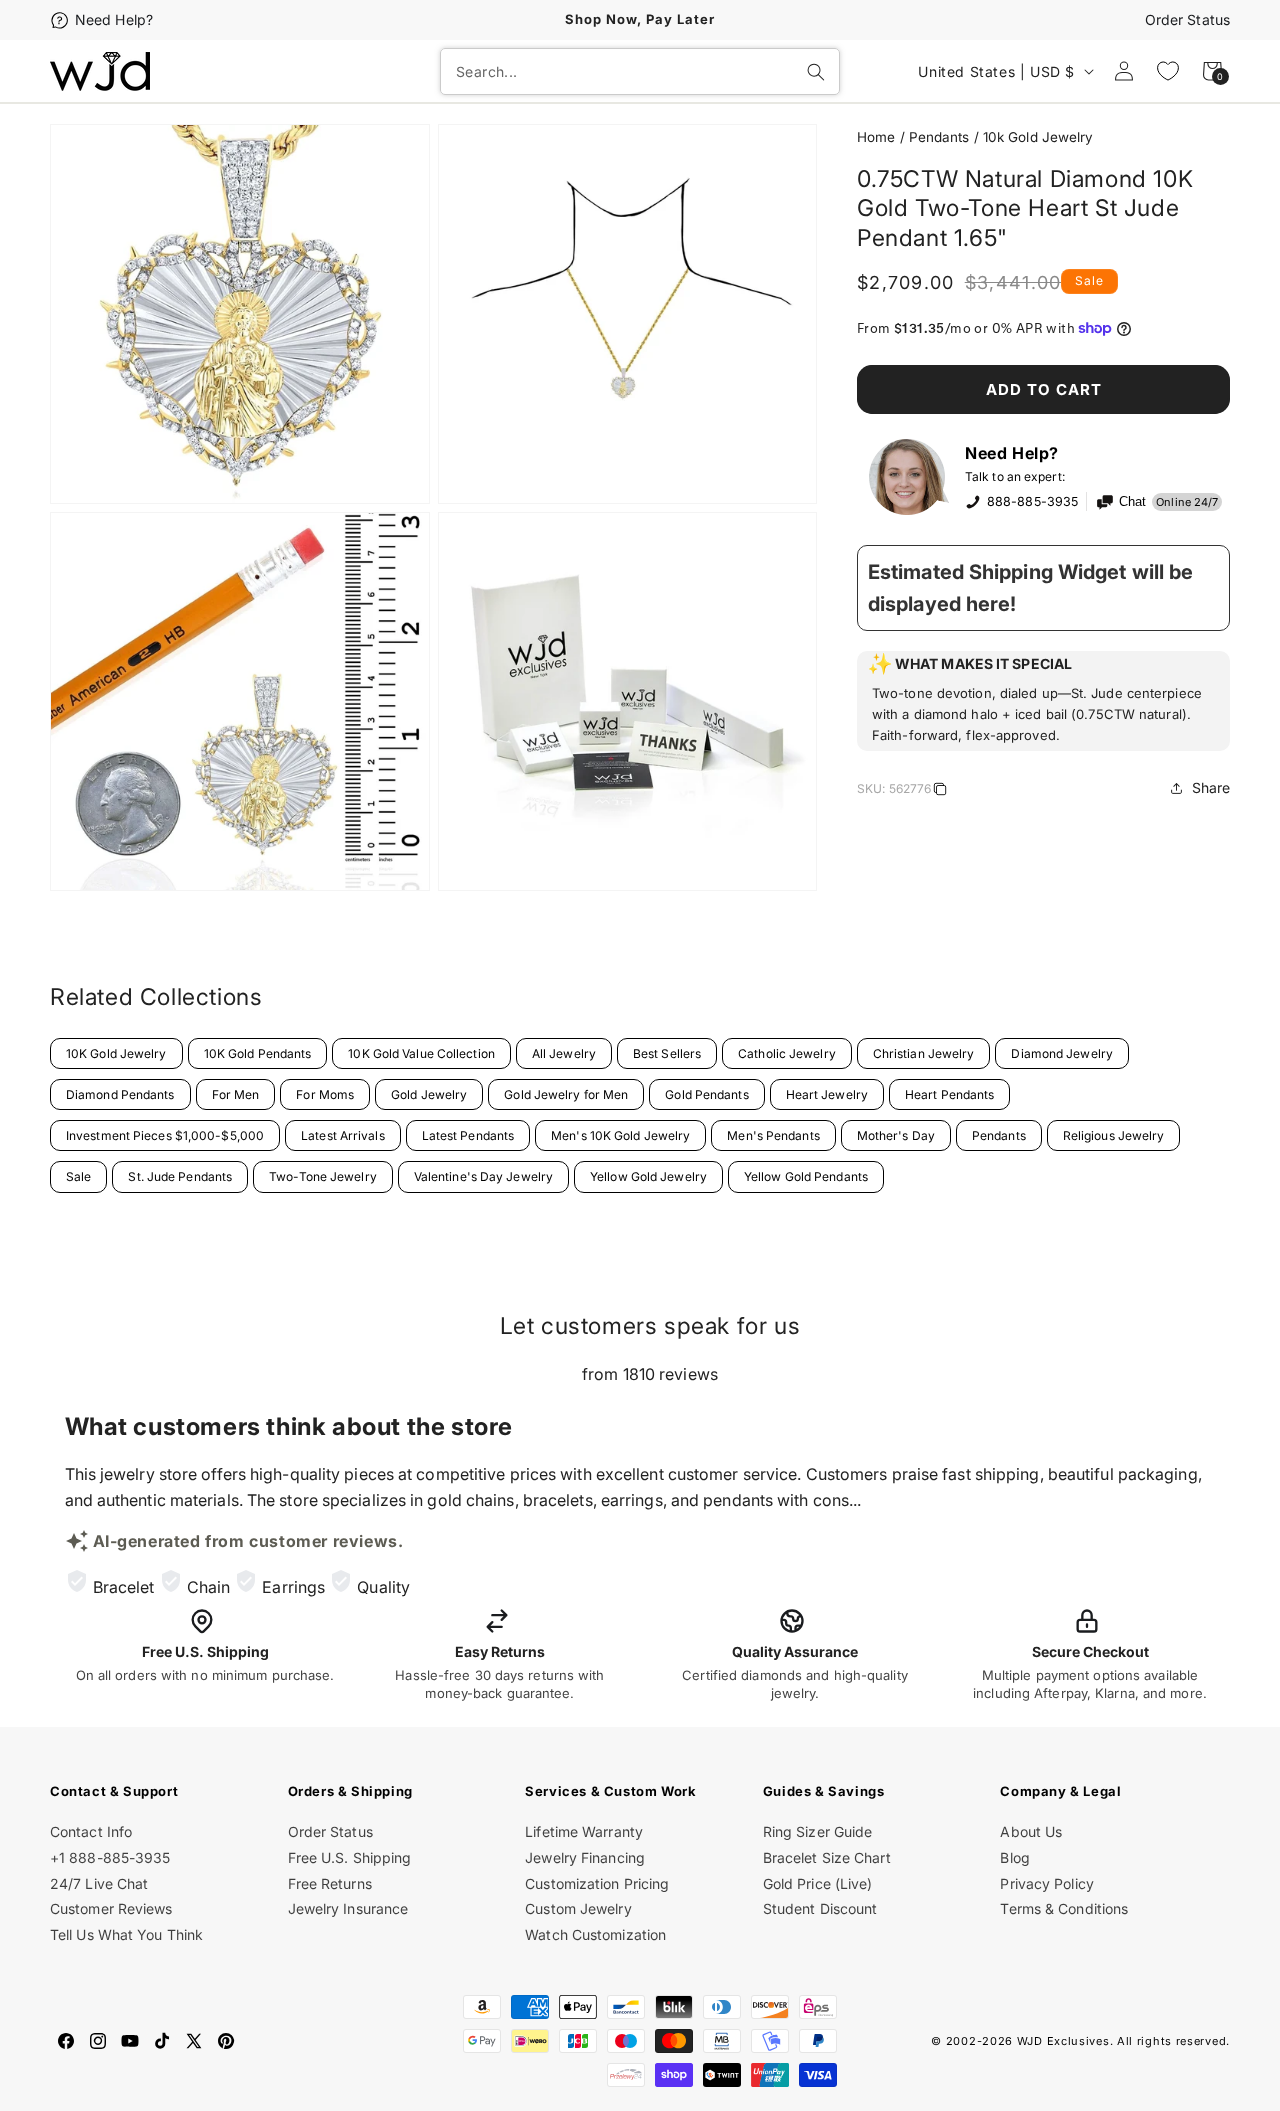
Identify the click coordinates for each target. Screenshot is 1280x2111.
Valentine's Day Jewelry (483, 1176)
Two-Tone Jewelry (323, 1176)
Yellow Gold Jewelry (648, 1176)
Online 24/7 (1187, 502)
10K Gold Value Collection (421, 1053)
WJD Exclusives (1063, 2041)
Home (876, 137)
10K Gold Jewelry (116, 1053)
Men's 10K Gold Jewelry (620, 1135)
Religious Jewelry (1114, 1135)
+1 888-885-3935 (110, 1857)
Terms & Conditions (1064, 1908)
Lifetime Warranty (584, 1831)
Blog (1014, 1857)
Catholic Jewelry (787, 1053)
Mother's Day (896, 1135)
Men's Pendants (773, 1135)
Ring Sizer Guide (818, 1831)
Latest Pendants (468, 1135)
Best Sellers (667, 1053)
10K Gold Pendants (258, 1053)
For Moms (325, 1094)
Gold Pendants (706, 1094)
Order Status (1187, 19)
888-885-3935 (1032, 501)
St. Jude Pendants (180, 1176)
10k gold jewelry (1038, 137)
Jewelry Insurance (348, 1908)
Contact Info (91, 1831)
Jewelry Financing (585, 1857)
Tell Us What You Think (126, 1934)
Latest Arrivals (343, 1135)
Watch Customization (595, 1934)
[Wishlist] (1168, 71)
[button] (1043, 701)
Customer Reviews (111, 1908)
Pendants (939, 137)
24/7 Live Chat (99, 1883)
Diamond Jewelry (1062, 1053)
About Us (1031, 1831)
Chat (1132, 502)
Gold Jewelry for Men (566, 1094)
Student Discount (820, 1908)
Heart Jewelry (827, 1094)
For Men (236, 1094)
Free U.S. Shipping (350, 1857)
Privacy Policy (1046, 1883)
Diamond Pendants (120, 1094)
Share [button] (1211, 787)
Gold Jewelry (429, 1094)
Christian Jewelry (924, 1053)
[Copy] (940, 792)
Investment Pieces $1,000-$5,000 (165, 1135)
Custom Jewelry (578, 1908)
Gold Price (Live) (818, 1883)
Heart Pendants (949, 1094)
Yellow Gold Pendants (806, 1176)
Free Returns (330, 1883)
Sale (78, 1176)
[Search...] (816, 72)
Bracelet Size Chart (827, 1857)
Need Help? (114, 19)
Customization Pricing (597, 1883)
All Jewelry (564, 1053)
